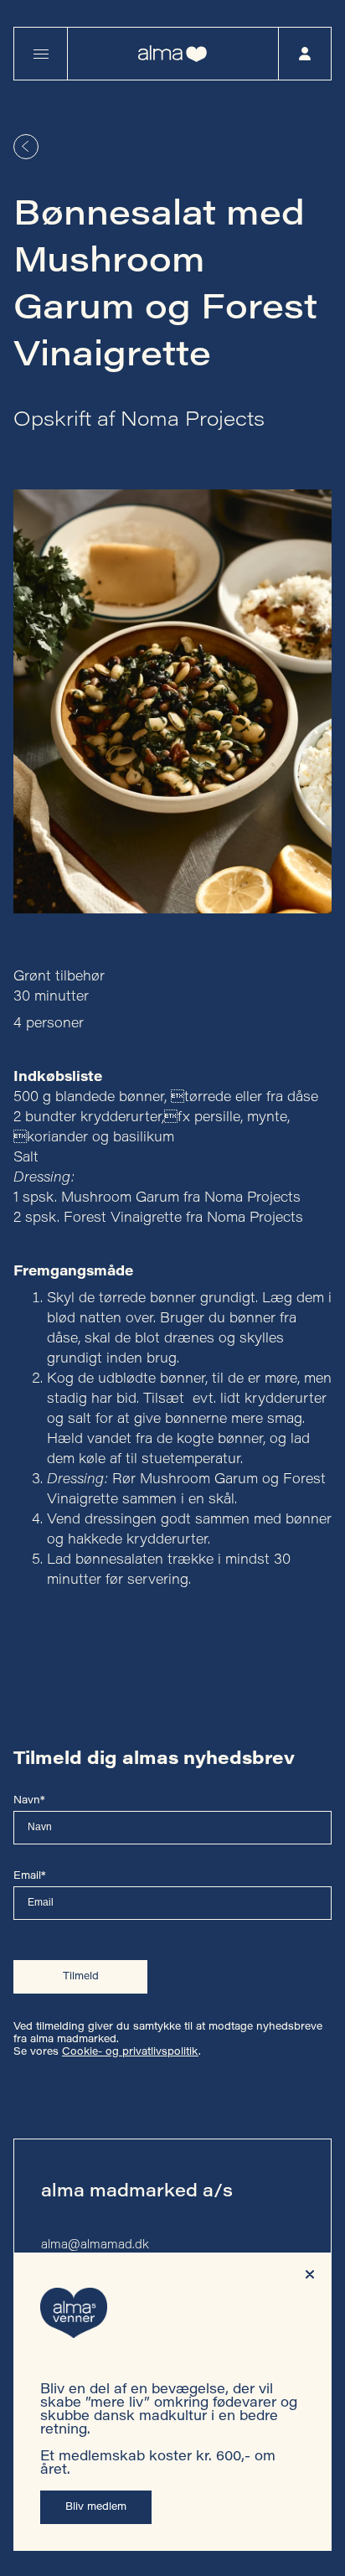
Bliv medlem (96, 2507)
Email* (30, 1876)
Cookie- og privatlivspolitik (130, 2052)
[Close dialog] (310, 2274)
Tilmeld (81, 1977)
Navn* (29, 1801)
